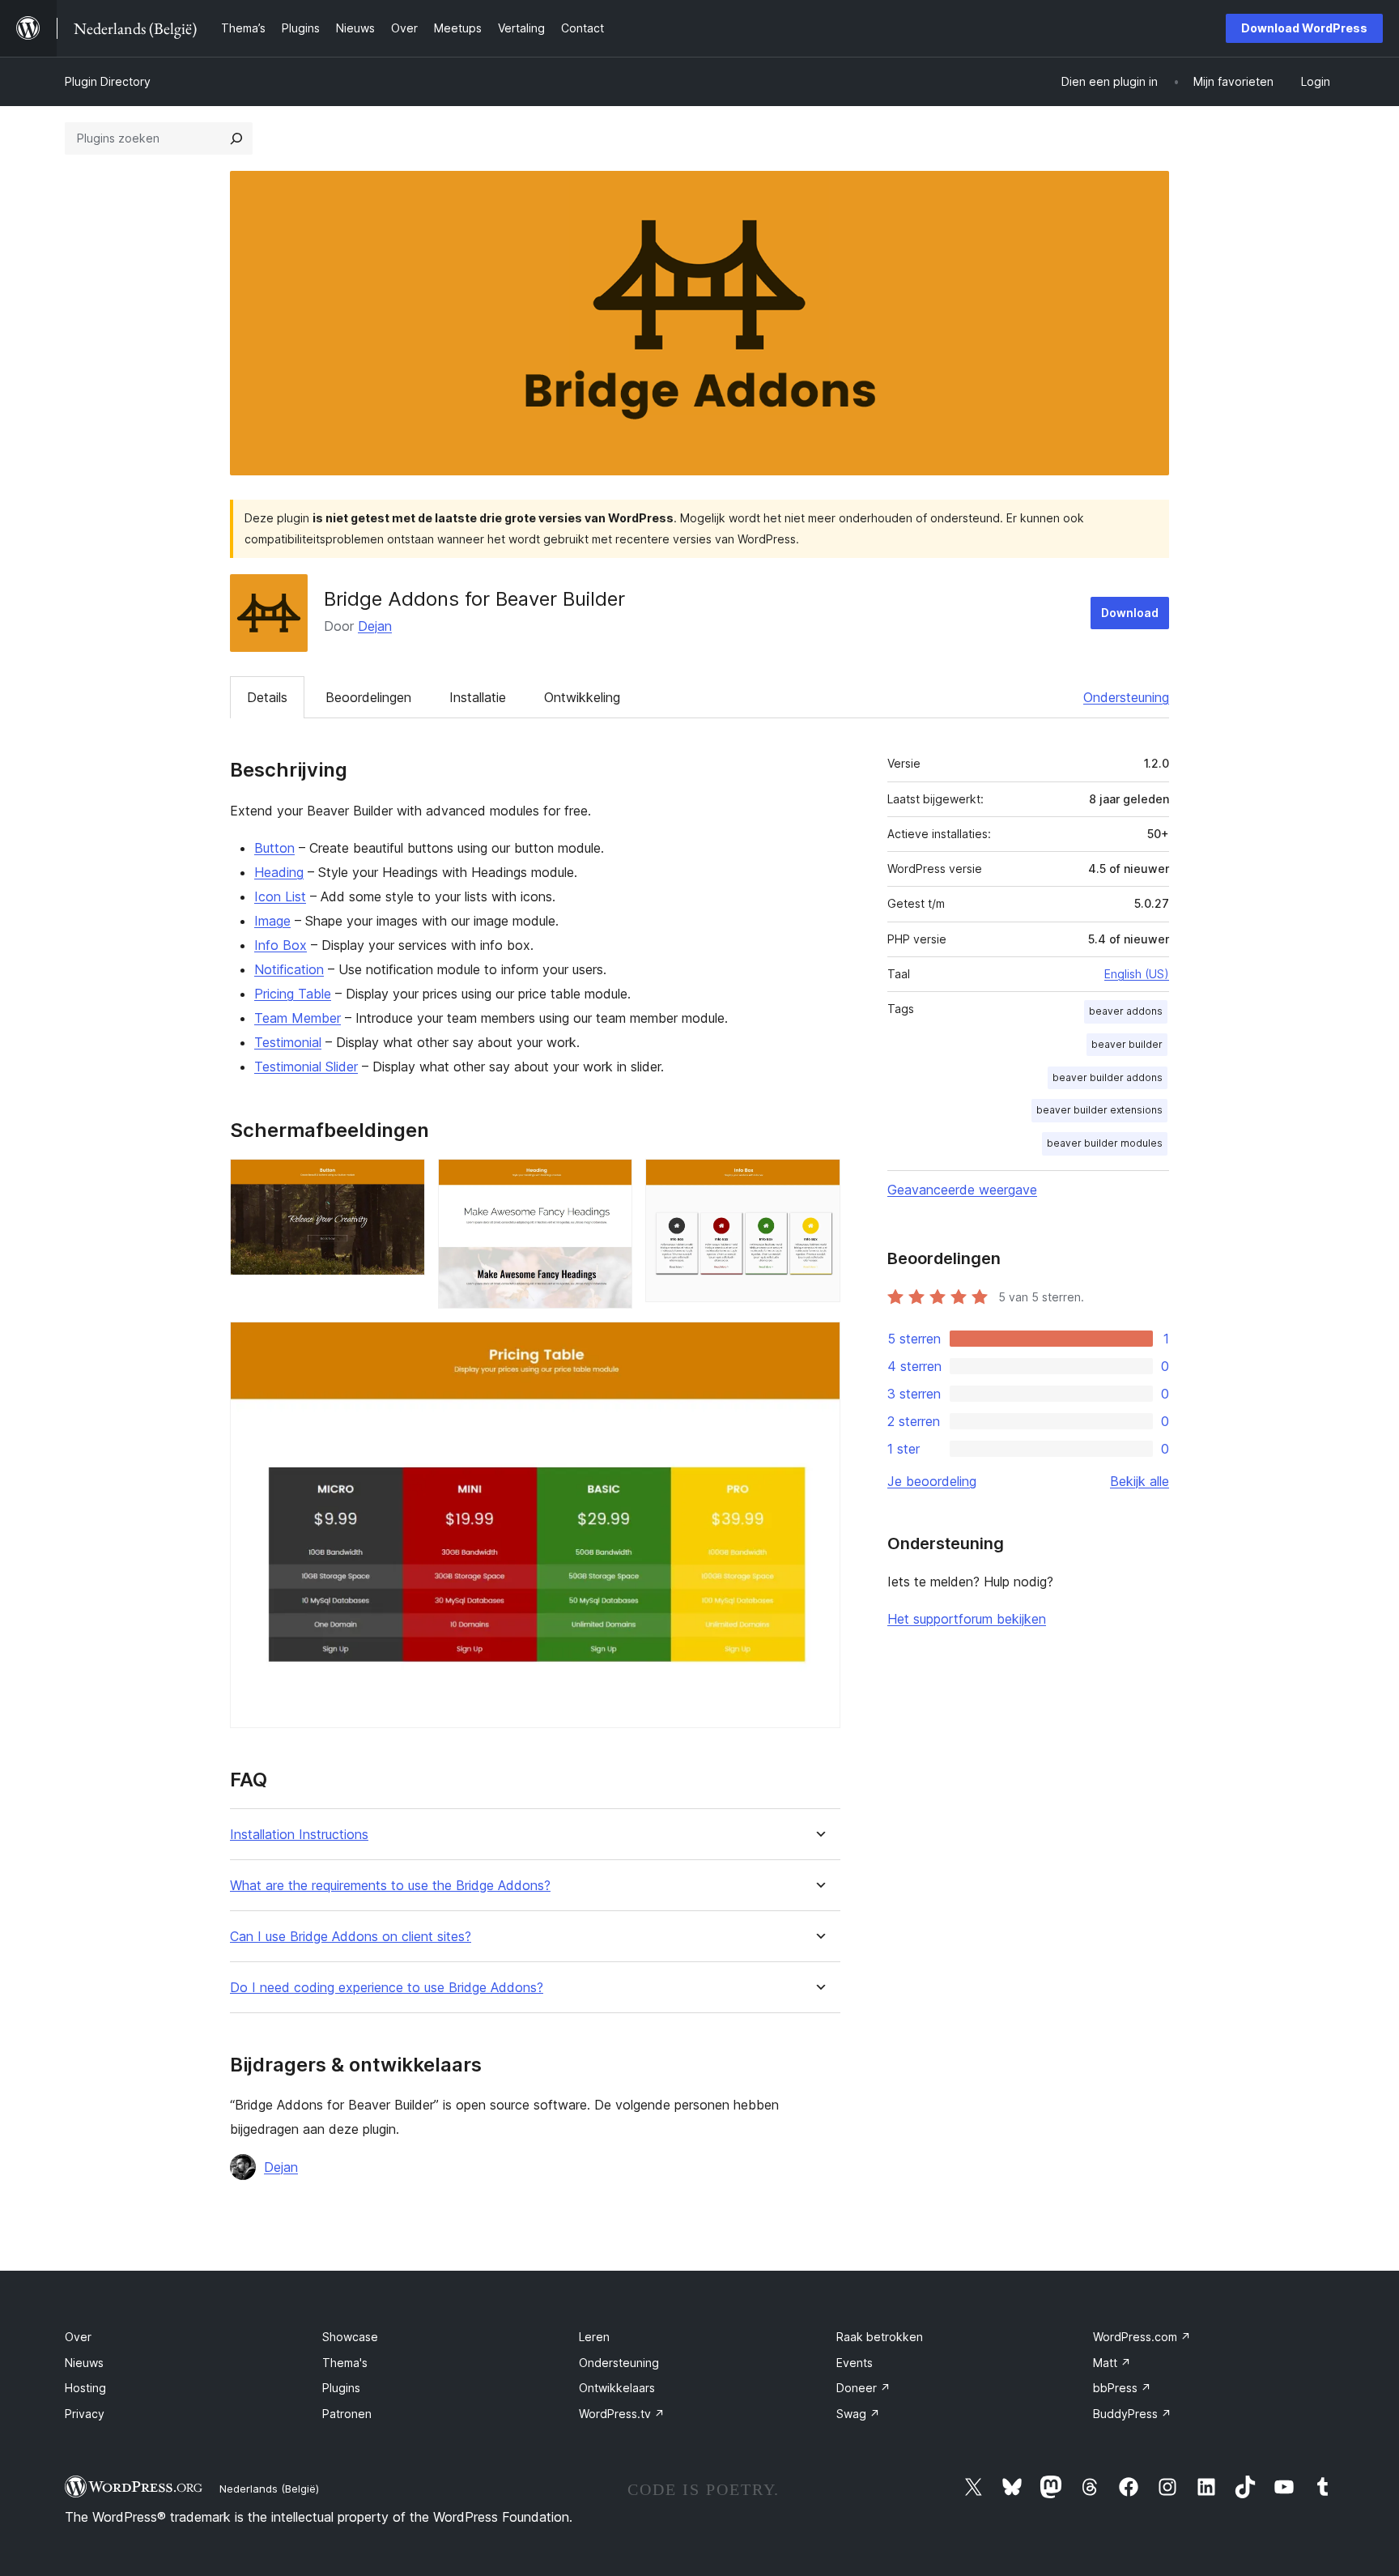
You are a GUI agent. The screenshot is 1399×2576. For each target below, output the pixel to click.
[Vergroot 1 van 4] (403, 1181)
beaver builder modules (1105, 1143)
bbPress (1122, 2388)
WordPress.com (1142, 2337)
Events (855, 2363)
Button (274, 848)
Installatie (478, 697)
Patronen (347, 2414)
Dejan (375, 626)
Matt (1112, 2363)
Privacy (85, 2414)
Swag (858, 2414)
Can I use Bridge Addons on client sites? (351, 1937)
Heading (279, 872)
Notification (289, 969)
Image (272, 921)
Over (78, 2337)
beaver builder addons (1108, 1077)
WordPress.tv (622, 2414)
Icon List (280, 896)
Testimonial (288, 1042)
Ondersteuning (1126, 697)
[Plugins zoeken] (236, 138)
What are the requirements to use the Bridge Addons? (390, 1886)
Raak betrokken (880, 2337)
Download (1130, 613)
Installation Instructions (299, 1835)
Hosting (85, 2388)
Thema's (345, 2363)
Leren (594, 2337)
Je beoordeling (932, 1481)
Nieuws (84, 2363)
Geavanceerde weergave (962, 1190)
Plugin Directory (108, 81)
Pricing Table (293, 994)
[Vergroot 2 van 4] (610, 1181)
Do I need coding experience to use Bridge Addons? (387, 1988)
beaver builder (1127, 1044)
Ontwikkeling (582, 697)
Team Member (298, 1018)
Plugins (341, 2388)
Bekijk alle (1140, 1481)
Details (267, 697)
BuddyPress (1132, 2414)
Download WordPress (1304, 28)
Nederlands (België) (269, 2489)
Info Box (281, 945)
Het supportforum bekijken (967, 1619)
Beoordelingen (368, 697)
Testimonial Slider (306, 1067)
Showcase (350, 2337)
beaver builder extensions (1099, 1110)
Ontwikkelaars (617, 2388)
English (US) (1137, 974)
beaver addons (1126, 1011)
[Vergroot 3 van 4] (819, 1181)
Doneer (863, 2388)
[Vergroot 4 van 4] (819, 1343)
